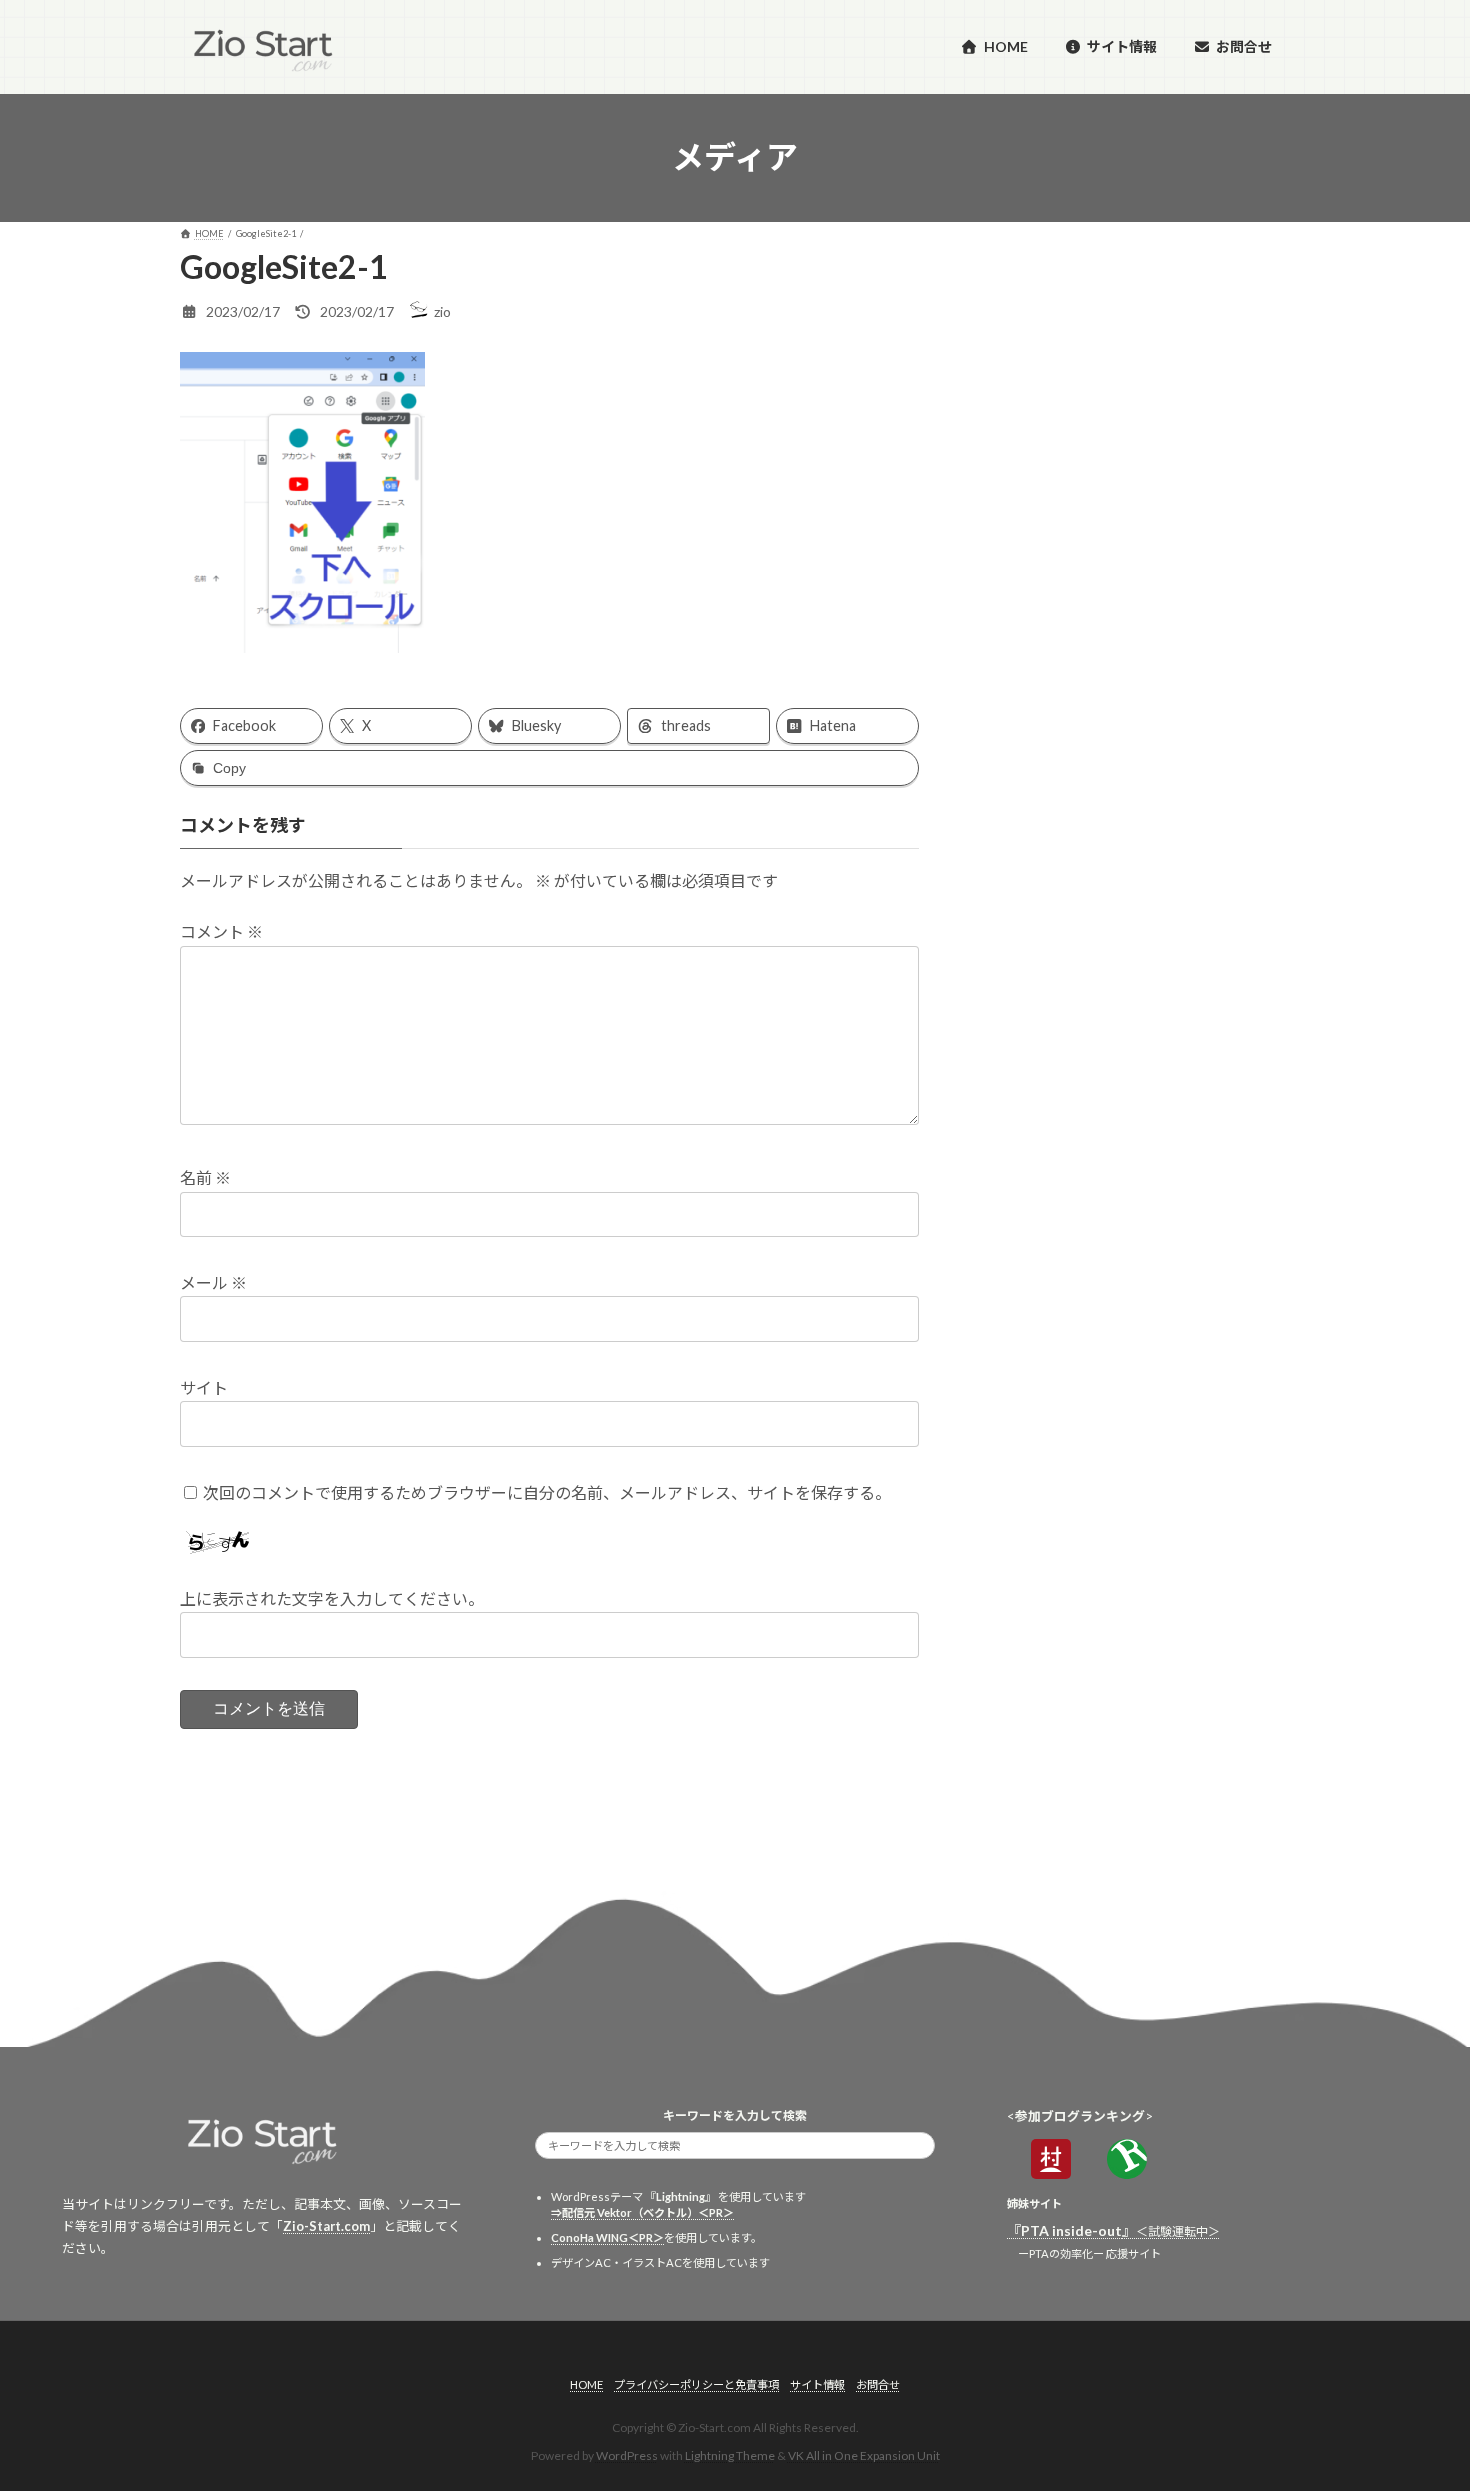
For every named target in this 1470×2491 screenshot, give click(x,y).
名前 (205, 1178)
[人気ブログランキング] (1127, 2172)
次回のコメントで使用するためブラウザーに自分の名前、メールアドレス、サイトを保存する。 (547, 1492)
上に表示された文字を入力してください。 (332, 1599)
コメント (221, 932)
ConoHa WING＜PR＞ (607, 2237)
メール (213, 1283)
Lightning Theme (730, 2455)
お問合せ (878, 2384)
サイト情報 (817, 2384)
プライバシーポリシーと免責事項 (696, 2384)
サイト (204, 1387)
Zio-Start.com (326, 2226)
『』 (1113, 2230)
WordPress (627, 2455)
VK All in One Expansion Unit (864, 2455)
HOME (586, 2384)
